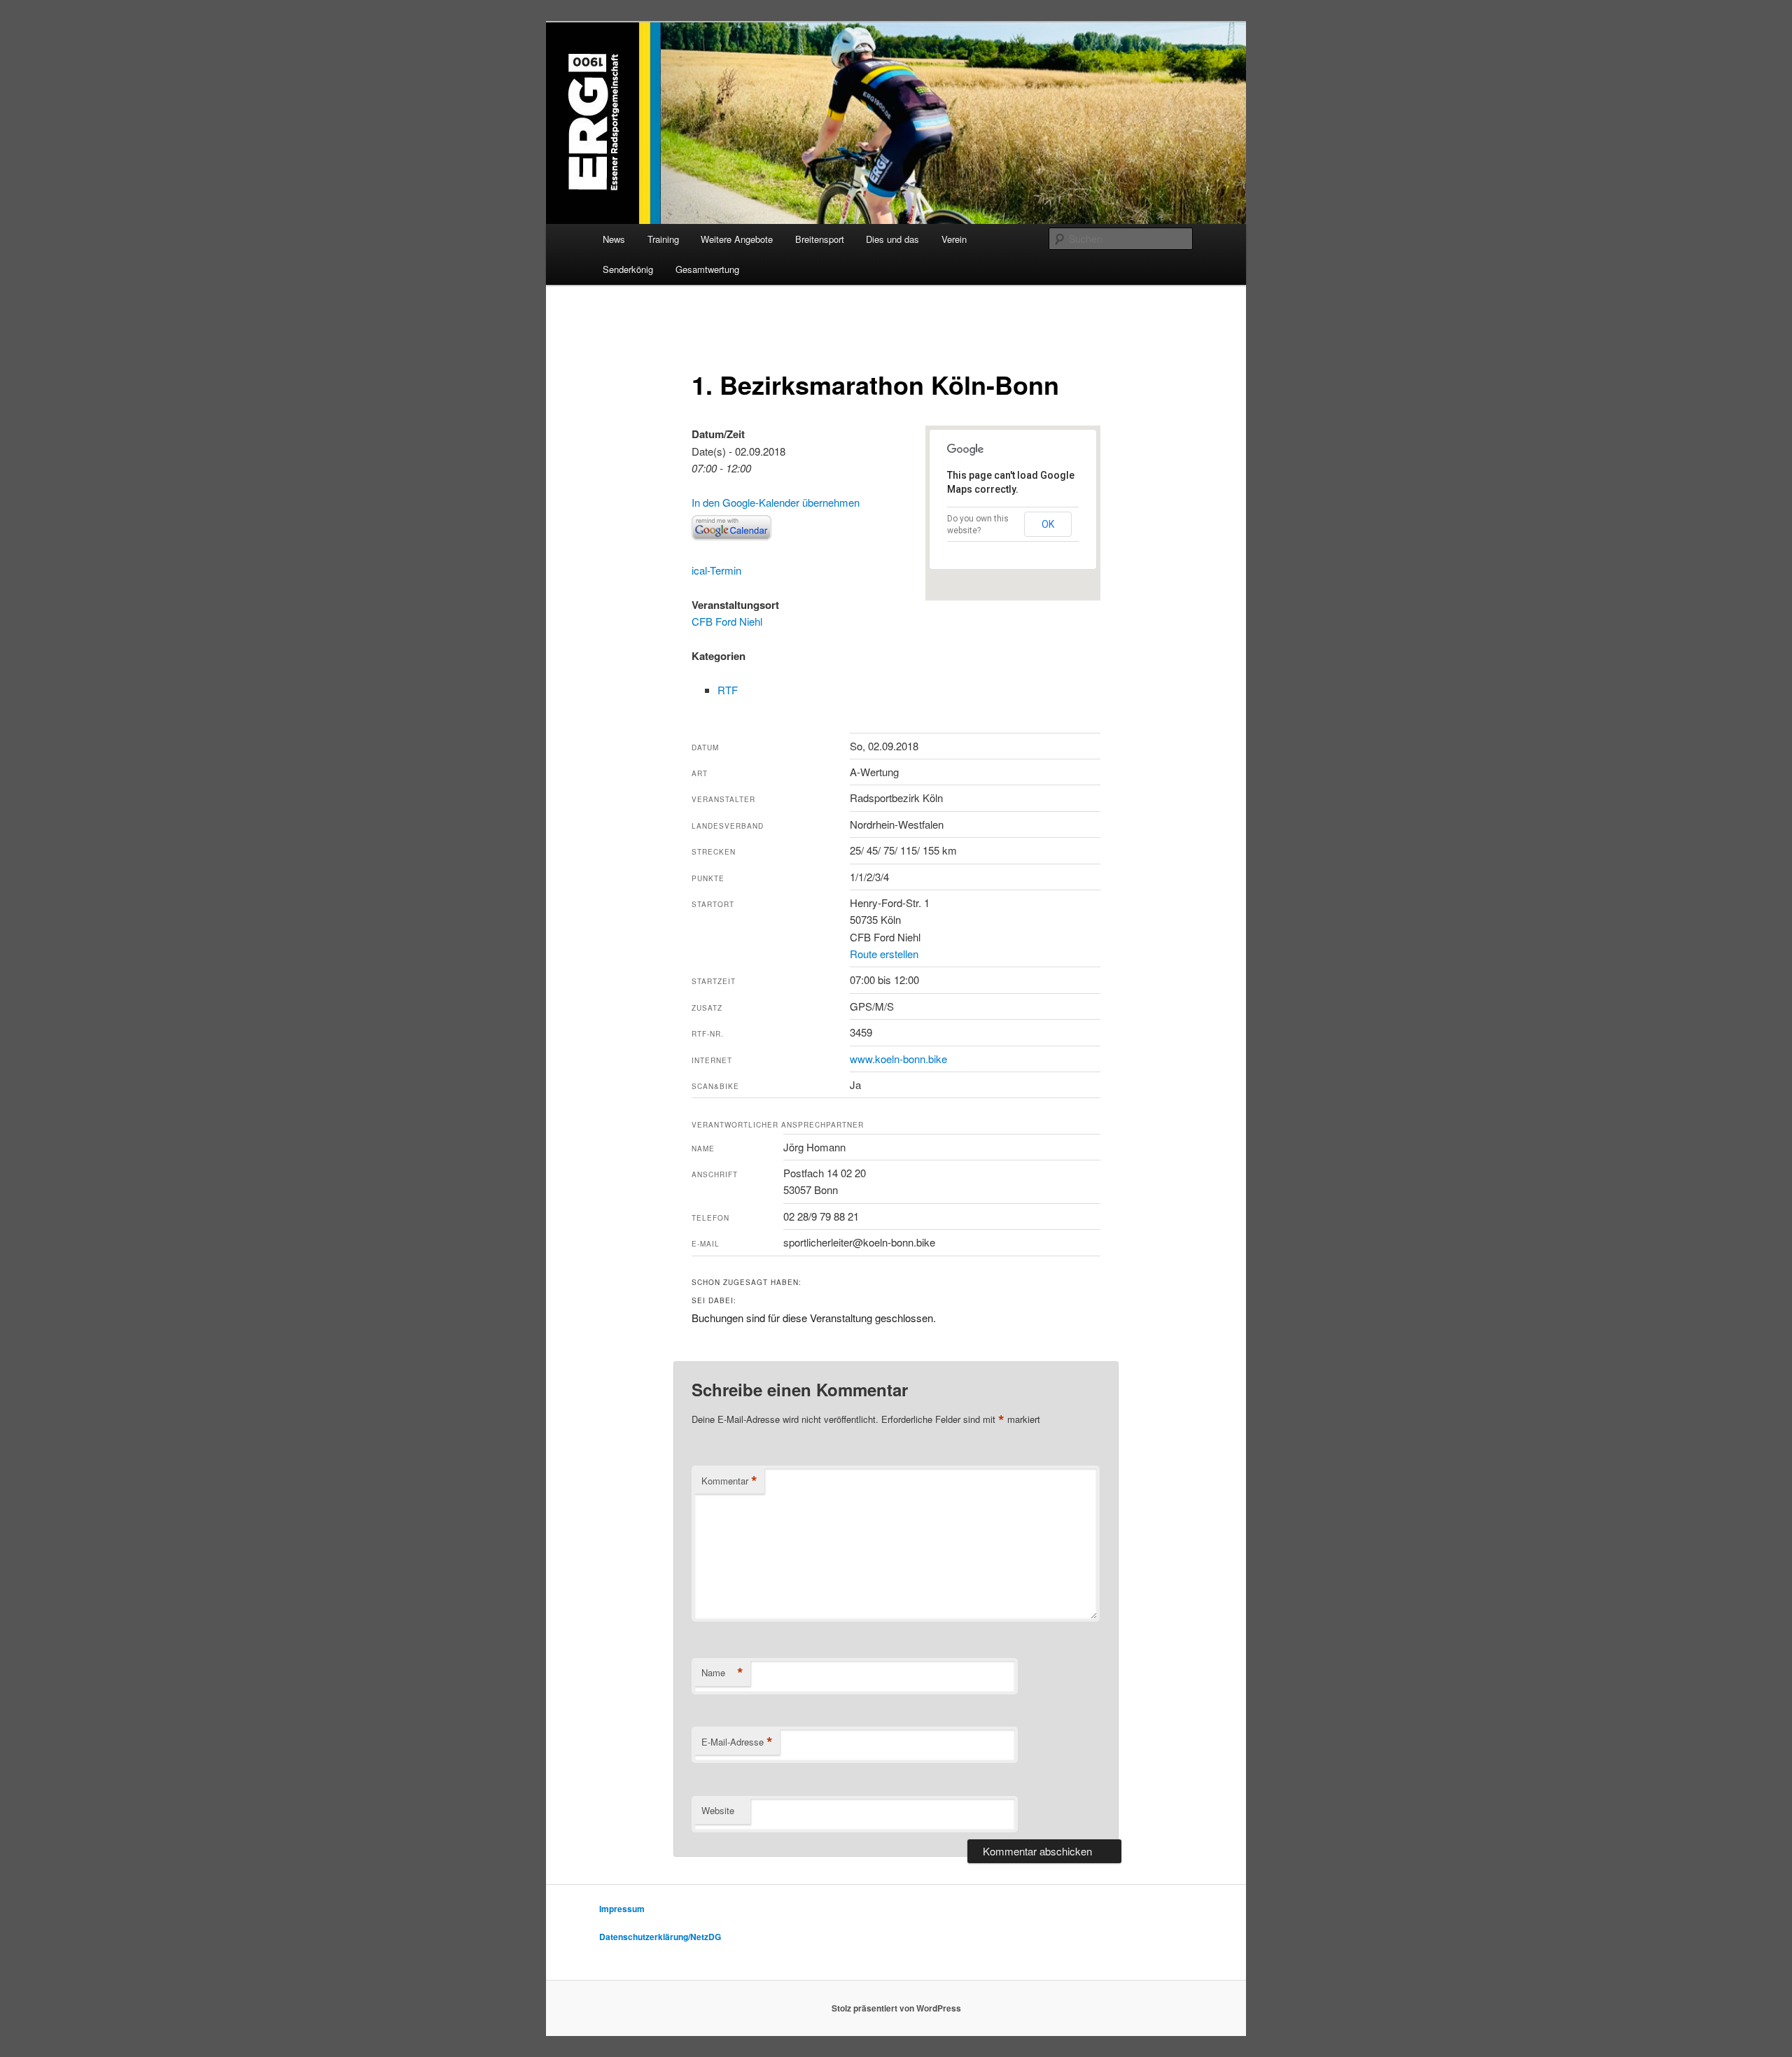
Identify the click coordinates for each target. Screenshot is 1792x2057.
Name (722, 1673)
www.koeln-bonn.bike (898, 1059)
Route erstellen (884, 954)
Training (663, 239)
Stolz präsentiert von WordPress (896, 2008)
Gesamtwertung (707, 269)
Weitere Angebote (737, 239)
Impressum (622, 1909)
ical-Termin (716, 570)
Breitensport (820, 239)
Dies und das (892, 239)
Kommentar (729, 1481)
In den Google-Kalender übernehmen (776, 502)
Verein (954, 239)
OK (1048, 524)
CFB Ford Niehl (727, 621)
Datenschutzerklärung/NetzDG (660, 1937)
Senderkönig (628, 269)
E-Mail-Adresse (737, 1742)
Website (718, 1810)
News (614, 239)
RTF (728, 690)
